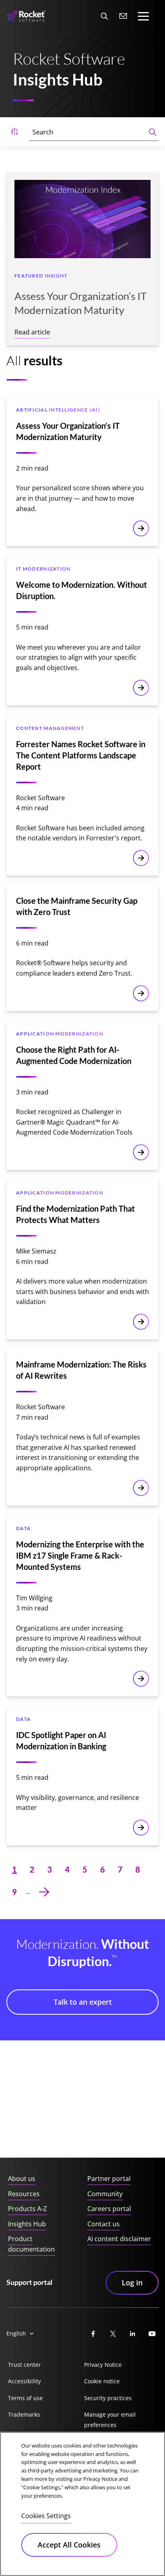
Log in (132, 2283)
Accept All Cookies (69, 2545)
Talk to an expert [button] (83, 2002)
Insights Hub (27, 2224)
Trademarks (24, 2414)
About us (22, 2179)
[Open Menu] (14, 132)
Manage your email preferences (110, 2420)
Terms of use (25, 2398)
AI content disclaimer (119, 2239)
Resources (24, 2194)
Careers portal (109, 2209)
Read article (32, 332)
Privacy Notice (103, 2365)
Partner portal (109, 2179)
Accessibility (24, 2381)
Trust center (24, 2365)
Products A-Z (27, 2209)
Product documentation (31, 2244)
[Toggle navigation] (143, 16)
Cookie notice (102, 2381)
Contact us (104, 2224)
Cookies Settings (46, 2516)
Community (105, 2194)
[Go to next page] (44, 1892)
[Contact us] (123, 16)
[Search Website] (104, 16)
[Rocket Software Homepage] (26, 16)
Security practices (108, 2398)
